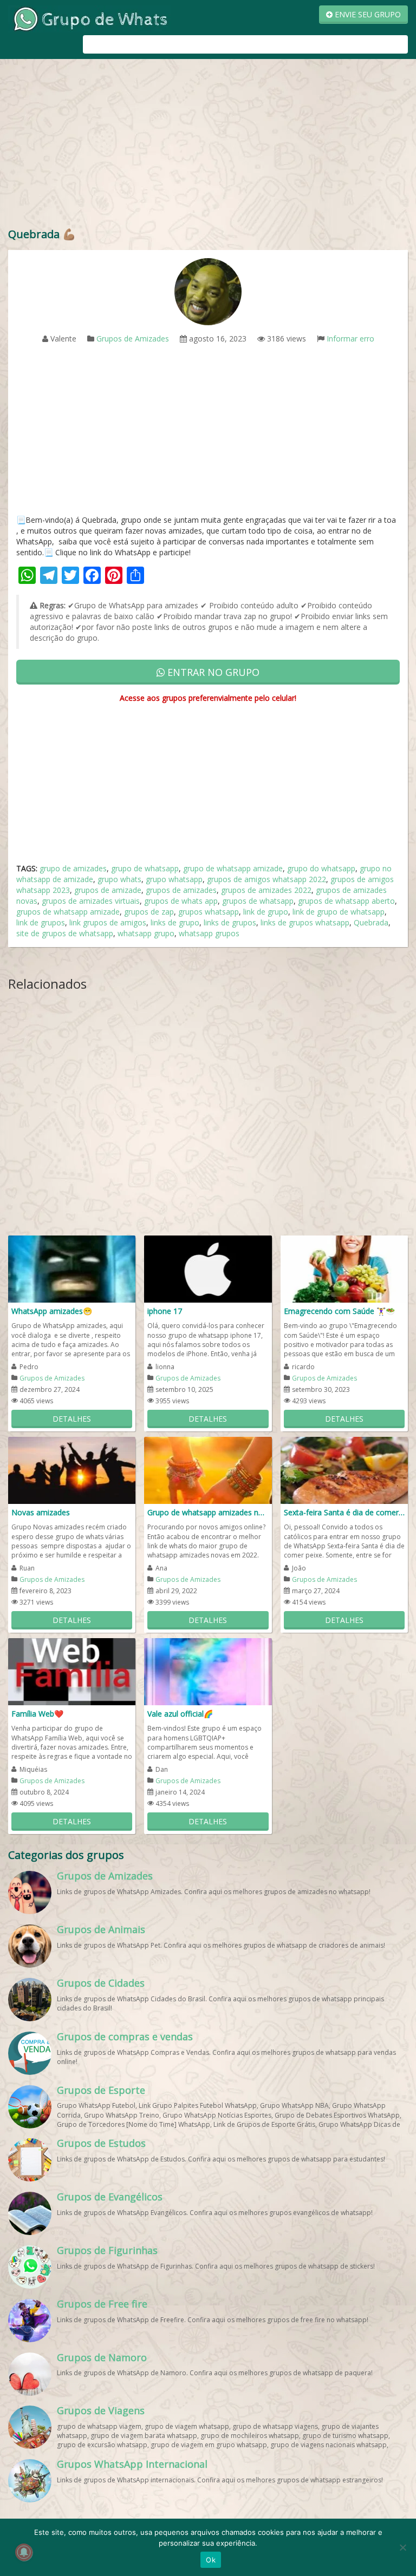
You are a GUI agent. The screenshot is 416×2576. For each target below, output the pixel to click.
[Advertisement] (208, 146)
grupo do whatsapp (321, 868)
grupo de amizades (73, 868)
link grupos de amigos (108, 922)
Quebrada (371, 922)
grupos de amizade (108, 890)
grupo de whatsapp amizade (233, 868)
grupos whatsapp (209, 912)
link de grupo (266, 912)
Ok (211, 2560)
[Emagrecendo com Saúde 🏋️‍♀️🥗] (344, 1268)
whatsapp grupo (146, 933)
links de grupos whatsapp (305, 922)
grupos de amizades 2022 (266, 890)
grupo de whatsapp (145, 868)
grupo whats (119, 879)
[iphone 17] (208, 1268)
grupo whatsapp (174, 879)
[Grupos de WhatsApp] (89, 18)
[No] (402, 2547)
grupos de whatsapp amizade (68, 912)
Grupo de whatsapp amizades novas (208, 1512)
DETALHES (72, 1419)
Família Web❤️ (37, 1714)
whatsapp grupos (209, 933)
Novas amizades (41, 1512)
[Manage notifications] (24, 2552)
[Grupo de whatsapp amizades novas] (208, 1470)
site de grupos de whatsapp (65, 933)
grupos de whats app (181, 901)
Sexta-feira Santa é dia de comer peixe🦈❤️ (344, 1512)
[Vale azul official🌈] (208, 1671)
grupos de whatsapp (258, 901)
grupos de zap (149, 912)
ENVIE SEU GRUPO (367, 14)
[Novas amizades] (72, 1470)
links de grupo (175, 922)
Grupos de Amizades (133, 339)
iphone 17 (165, 1311)
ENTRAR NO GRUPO (212, 672)
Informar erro (350, 339)
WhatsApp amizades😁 (52, 1311)
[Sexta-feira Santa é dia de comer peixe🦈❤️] (344, 1470)
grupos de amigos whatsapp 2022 (266, 879)
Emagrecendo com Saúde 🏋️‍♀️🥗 (339, 1311)
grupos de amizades (181, 890)
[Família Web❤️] (72, 1671)
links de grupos (230, 922)
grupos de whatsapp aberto (346, 901)
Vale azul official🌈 (180, 1714)
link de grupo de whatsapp (339, 912)
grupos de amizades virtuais (91, 901)
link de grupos (41, 922)
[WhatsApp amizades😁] (72, 1268)
